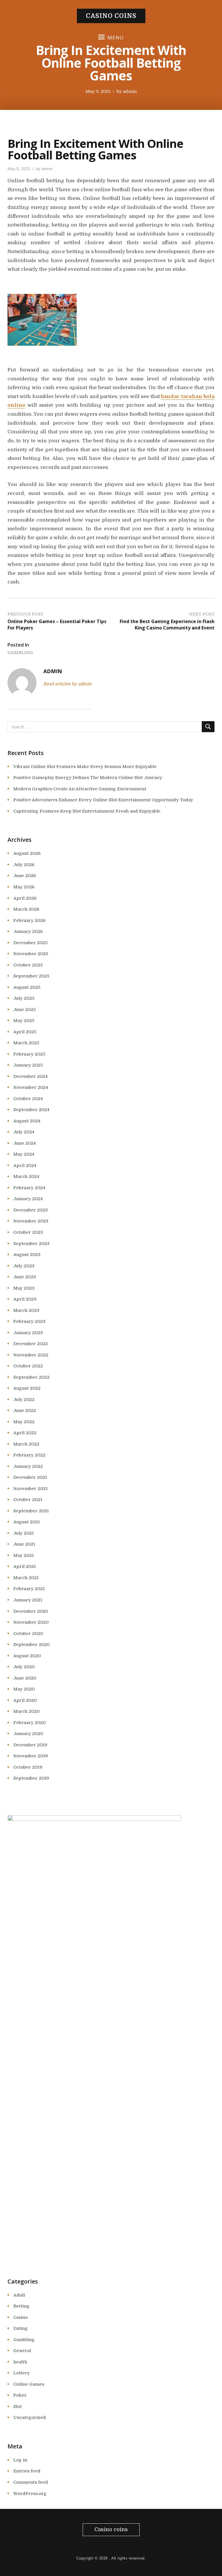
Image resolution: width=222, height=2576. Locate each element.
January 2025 (28, 1065)
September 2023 (31, 1244)
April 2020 (25, 1700)
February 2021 (29, 1589)
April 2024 (25, 1165)
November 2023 (31, 1221)
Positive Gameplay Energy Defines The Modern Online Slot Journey (88, 778)
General (22, 2351)
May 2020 (24, 1689)
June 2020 (25, 1678)
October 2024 (28, 1099)
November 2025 (31, 954)
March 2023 (26, 1310)
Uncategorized (30, 2417)
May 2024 (24, 1154)
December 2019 (30, 1745)
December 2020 (31, 1611)
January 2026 (28, 931)
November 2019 (31, 1756)
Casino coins (111, 16)
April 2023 (25, 1299)
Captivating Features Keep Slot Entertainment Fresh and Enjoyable (87, 811)
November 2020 (31, 1622)
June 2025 (25, 1010)
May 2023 (24, 1288)
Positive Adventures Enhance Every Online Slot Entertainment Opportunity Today (103, 800)
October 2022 (28, 1366)
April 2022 (25, 1433)
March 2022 (26, 1444)
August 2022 (27, 1388)
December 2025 (30, 943)
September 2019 (31, 1778)
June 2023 (25, 1277)
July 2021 (24, 1533)
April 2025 (25, 1032)
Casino (21, 2317)
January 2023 (28, 1333)
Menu (116, 37)
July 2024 (24, 1132)
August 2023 (27, 1255)
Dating (21, 2328)
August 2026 (27, 853)
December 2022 (30, 1344)
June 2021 (24, 1544)
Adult (19, 2295)
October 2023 (28, 1232)
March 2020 (26, 1711)
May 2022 (24, 1422)
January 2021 (28, 1600)
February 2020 (29, 1723)
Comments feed (31, 2482)
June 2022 (25, 1411)
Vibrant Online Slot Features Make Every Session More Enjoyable (85, 767)
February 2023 (29, 1321)
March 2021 (26, 1578)
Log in (20, 2460)
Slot (17, 2406)
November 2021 (30, 1489)
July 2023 (24, 1266)
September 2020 (32, 1645)
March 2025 (26, 1043)
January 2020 (28, 1734)
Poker (20, 2395)
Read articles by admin (67, 684)
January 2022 (28, 1466)
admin (130, 91)
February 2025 (29, 1054)
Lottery (22, 2373)
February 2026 (29, 920)
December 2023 (30, 1210)
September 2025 (31, 976)
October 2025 (28, 965)
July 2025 (24, 998)
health (20, 2362)
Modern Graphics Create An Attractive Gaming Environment (80, 789)
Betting (21, 2306)
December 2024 (30, 1076)
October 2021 (28, 1500)
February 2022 (29, 1455)
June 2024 (25, 1143)
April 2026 (25, 898)
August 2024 (27, 1121)
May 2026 (24, 887)
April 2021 (25, 1566)
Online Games (29, 2384)
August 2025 (27, 987)
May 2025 (24, 1021)
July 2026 (24, 865)
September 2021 (31, 1511)
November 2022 (31, 1355)
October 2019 (28, 1767)
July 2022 (24, 1400)
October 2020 (28, 1634)
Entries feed (27, 2471)
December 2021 (30, 1477)
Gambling (20, 653)
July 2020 (24, 1667)
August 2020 (27, 1656)
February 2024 (29, 1188)
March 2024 (26, 1176)
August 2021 (27, 1522)
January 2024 (28, 1199)
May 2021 (24, 1555)
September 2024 (31, 1110)
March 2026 (26, 909)
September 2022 (31, 1377)
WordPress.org (30, 2494)
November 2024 (31, 1087)
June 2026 (25, 876)
